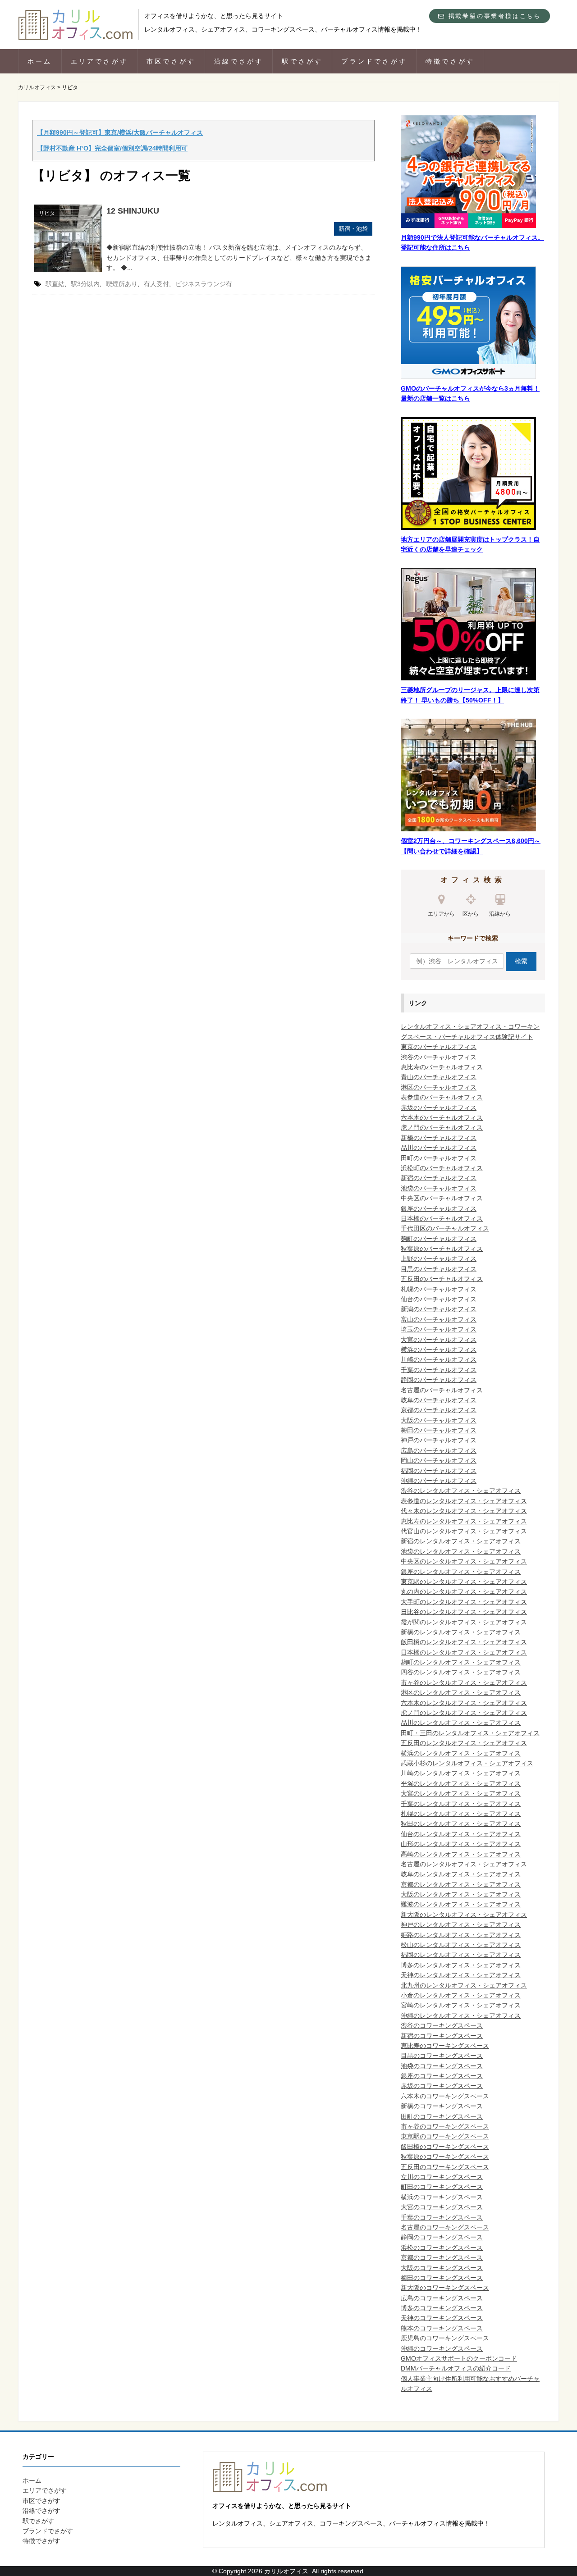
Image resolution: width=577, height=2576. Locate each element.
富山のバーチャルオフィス (439, 1319)
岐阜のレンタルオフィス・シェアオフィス (461, 1874)
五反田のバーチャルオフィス (442, 1279)
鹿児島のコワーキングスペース (445, 2338)
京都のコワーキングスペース (442, 2257)
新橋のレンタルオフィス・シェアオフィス (461, 1632)
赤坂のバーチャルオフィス (439, 1108)
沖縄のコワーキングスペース (442, 2348)
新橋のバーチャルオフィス (439, 1138)
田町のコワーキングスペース (442, 2116)
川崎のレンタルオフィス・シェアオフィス (461, 1773)
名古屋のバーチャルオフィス (442, 1390)
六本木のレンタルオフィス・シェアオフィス (464, 1703)
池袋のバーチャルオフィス (439, 1188)
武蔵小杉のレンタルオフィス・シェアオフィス (467, 1763)
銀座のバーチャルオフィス (439, 1208)
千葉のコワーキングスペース (442, 2217)
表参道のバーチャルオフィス (442, 1097)
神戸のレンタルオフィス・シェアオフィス (461, 1924)
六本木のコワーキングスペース (445, 2096)
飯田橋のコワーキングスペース (445, 2147)
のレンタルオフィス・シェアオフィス (467, 1834)
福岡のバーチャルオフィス (439, 1471)
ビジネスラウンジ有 (204, 284)
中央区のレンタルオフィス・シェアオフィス (464, 1561)
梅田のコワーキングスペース (442, 2278)
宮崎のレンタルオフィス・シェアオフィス (461, 2005)
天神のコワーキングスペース (442, 2318)
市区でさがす (171, 61)
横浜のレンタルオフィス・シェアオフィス (461, 1753)
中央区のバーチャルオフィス (442, 1198)
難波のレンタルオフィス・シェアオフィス (461, 1904)
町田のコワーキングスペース (442, 2187)
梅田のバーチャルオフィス (439, 1430)
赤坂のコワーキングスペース (442, 2086)
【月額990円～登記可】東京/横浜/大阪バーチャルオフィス (120, 132)
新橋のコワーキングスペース (442, 2106)
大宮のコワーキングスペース (442, 2207)
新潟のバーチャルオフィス (439, 1309)
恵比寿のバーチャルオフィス (442, 1067)
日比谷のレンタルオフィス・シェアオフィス (464, 1612)
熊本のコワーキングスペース (442, 2328)
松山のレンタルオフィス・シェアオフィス (461, 1945)
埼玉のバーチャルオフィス (439, 1329)
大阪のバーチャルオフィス (439, 1420)
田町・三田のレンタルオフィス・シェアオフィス (470, 1733)
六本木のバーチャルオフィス (442, 1117)
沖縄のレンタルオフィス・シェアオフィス (461, 2015)
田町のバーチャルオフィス (439, 1158)
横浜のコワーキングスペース (442, 2197)
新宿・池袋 (353, 229)
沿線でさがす (239, 61)
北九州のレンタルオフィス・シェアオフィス (464, 1985)
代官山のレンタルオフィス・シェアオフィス (464, 1531)
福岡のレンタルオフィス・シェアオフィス (461, 1955)
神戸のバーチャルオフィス (439, 1440)
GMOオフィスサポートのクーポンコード (459, 2358)
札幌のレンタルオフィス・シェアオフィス (461, 1814)
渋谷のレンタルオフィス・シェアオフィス (461, 1491)
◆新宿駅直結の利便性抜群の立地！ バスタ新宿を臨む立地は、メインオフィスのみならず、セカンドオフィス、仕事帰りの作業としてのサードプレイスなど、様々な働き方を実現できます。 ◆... (239, 258)
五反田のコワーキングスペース (445, 2167)
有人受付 (156, 284)
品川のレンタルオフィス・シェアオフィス (461, 1723)
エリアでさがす (99, 61)
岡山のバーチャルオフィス (439, 1460)
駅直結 (55, 284)
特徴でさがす (450, 61)
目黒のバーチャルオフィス (439, 1269)
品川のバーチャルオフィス (439, 1148)
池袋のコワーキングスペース (442, 2066)
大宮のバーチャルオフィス (439, 1340)
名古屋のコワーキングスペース (445, 2227)
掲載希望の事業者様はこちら (493, 16)
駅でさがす (302, 61)
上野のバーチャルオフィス (439, 1258)
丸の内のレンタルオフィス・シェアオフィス (464, 1591)
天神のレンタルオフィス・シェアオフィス (461, 1975)
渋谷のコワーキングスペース (442, 2025)
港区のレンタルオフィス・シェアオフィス (461, 1692)
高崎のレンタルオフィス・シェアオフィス (461, 1854)
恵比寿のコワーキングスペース (445, 2046)
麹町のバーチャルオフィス (439, 1239)
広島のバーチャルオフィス (439, 1450)
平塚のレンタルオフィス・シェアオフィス (461, 1783)
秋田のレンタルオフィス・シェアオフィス (461, 1824)
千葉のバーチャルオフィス (439, 1370)
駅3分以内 (85, 284)
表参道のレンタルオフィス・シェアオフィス (464, 1501)
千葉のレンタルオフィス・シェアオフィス (461, 1804)
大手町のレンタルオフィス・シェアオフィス (464, 1602)
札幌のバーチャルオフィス (439, 1289)
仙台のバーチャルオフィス (439, 1299)
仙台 (407, 1834)
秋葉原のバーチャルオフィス (442, 1249)
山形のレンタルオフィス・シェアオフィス (461, 1844)
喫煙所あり (122, 284)
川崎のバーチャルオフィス (439, 1359)
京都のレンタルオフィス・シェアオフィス (461, 1884)
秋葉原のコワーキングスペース (445, 2157)
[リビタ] (68, 238)
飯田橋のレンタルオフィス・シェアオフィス (464, 1642)
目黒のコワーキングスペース (442, 2056)
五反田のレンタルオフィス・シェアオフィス (464, 1743)
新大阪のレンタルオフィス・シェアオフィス (464, 1915)
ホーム (40, 61)
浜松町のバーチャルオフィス (442, 1168)
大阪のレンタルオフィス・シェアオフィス (461, 1894)
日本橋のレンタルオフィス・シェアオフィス (464, 1652)
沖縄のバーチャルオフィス (439, 1481)
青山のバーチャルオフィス (439, 1077)
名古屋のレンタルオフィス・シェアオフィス (464, 1864)
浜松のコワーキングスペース (442, 2248)
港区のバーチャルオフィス (439, 1087)
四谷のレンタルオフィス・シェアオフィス (461, 1672)
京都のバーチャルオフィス (439, 1410)
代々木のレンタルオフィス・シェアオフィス (464, 1511)
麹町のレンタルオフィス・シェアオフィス (461, 1662)
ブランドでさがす (374, 61)
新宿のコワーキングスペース (442, 2036)
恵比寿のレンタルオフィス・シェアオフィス (464, 1521)
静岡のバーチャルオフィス (439, 1380)
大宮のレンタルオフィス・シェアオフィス (461, 1793)
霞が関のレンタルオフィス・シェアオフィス (464, 1622)
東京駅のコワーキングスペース (445, 2136)
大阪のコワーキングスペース (442, 2268)
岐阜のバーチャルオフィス (439, 1400)
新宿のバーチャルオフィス (439, 1178)
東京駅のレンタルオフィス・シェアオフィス (464, 1582)
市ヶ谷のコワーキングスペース (445, 2126)
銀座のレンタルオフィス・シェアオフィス (461, 1572)
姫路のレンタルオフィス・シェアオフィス (461, 1935)
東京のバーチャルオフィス (439, 1047)
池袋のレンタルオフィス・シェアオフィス (461, 1551)
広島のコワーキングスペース (442, 2298)
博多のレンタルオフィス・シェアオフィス (461, 1965)
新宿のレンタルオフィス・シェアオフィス (461, 1541)
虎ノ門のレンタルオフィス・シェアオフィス (464, 1713)
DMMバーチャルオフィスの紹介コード (456, 2368)
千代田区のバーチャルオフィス (445, 1228)
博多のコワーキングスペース (442, 2308)
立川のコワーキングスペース (442, 2177)
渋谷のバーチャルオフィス (439, 1057)
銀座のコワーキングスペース (442, 2076)
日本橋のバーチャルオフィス (442, 1218)
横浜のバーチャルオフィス (439, 1350)
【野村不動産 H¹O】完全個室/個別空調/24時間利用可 (112, 148)
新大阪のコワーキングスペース (445, 2288)
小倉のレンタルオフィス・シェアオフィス (461, 1995)
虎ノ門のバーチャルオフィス (442, 1127)
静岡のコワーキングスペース (442, 2237)
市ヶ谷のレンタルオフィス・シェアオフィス (464, 1682)
